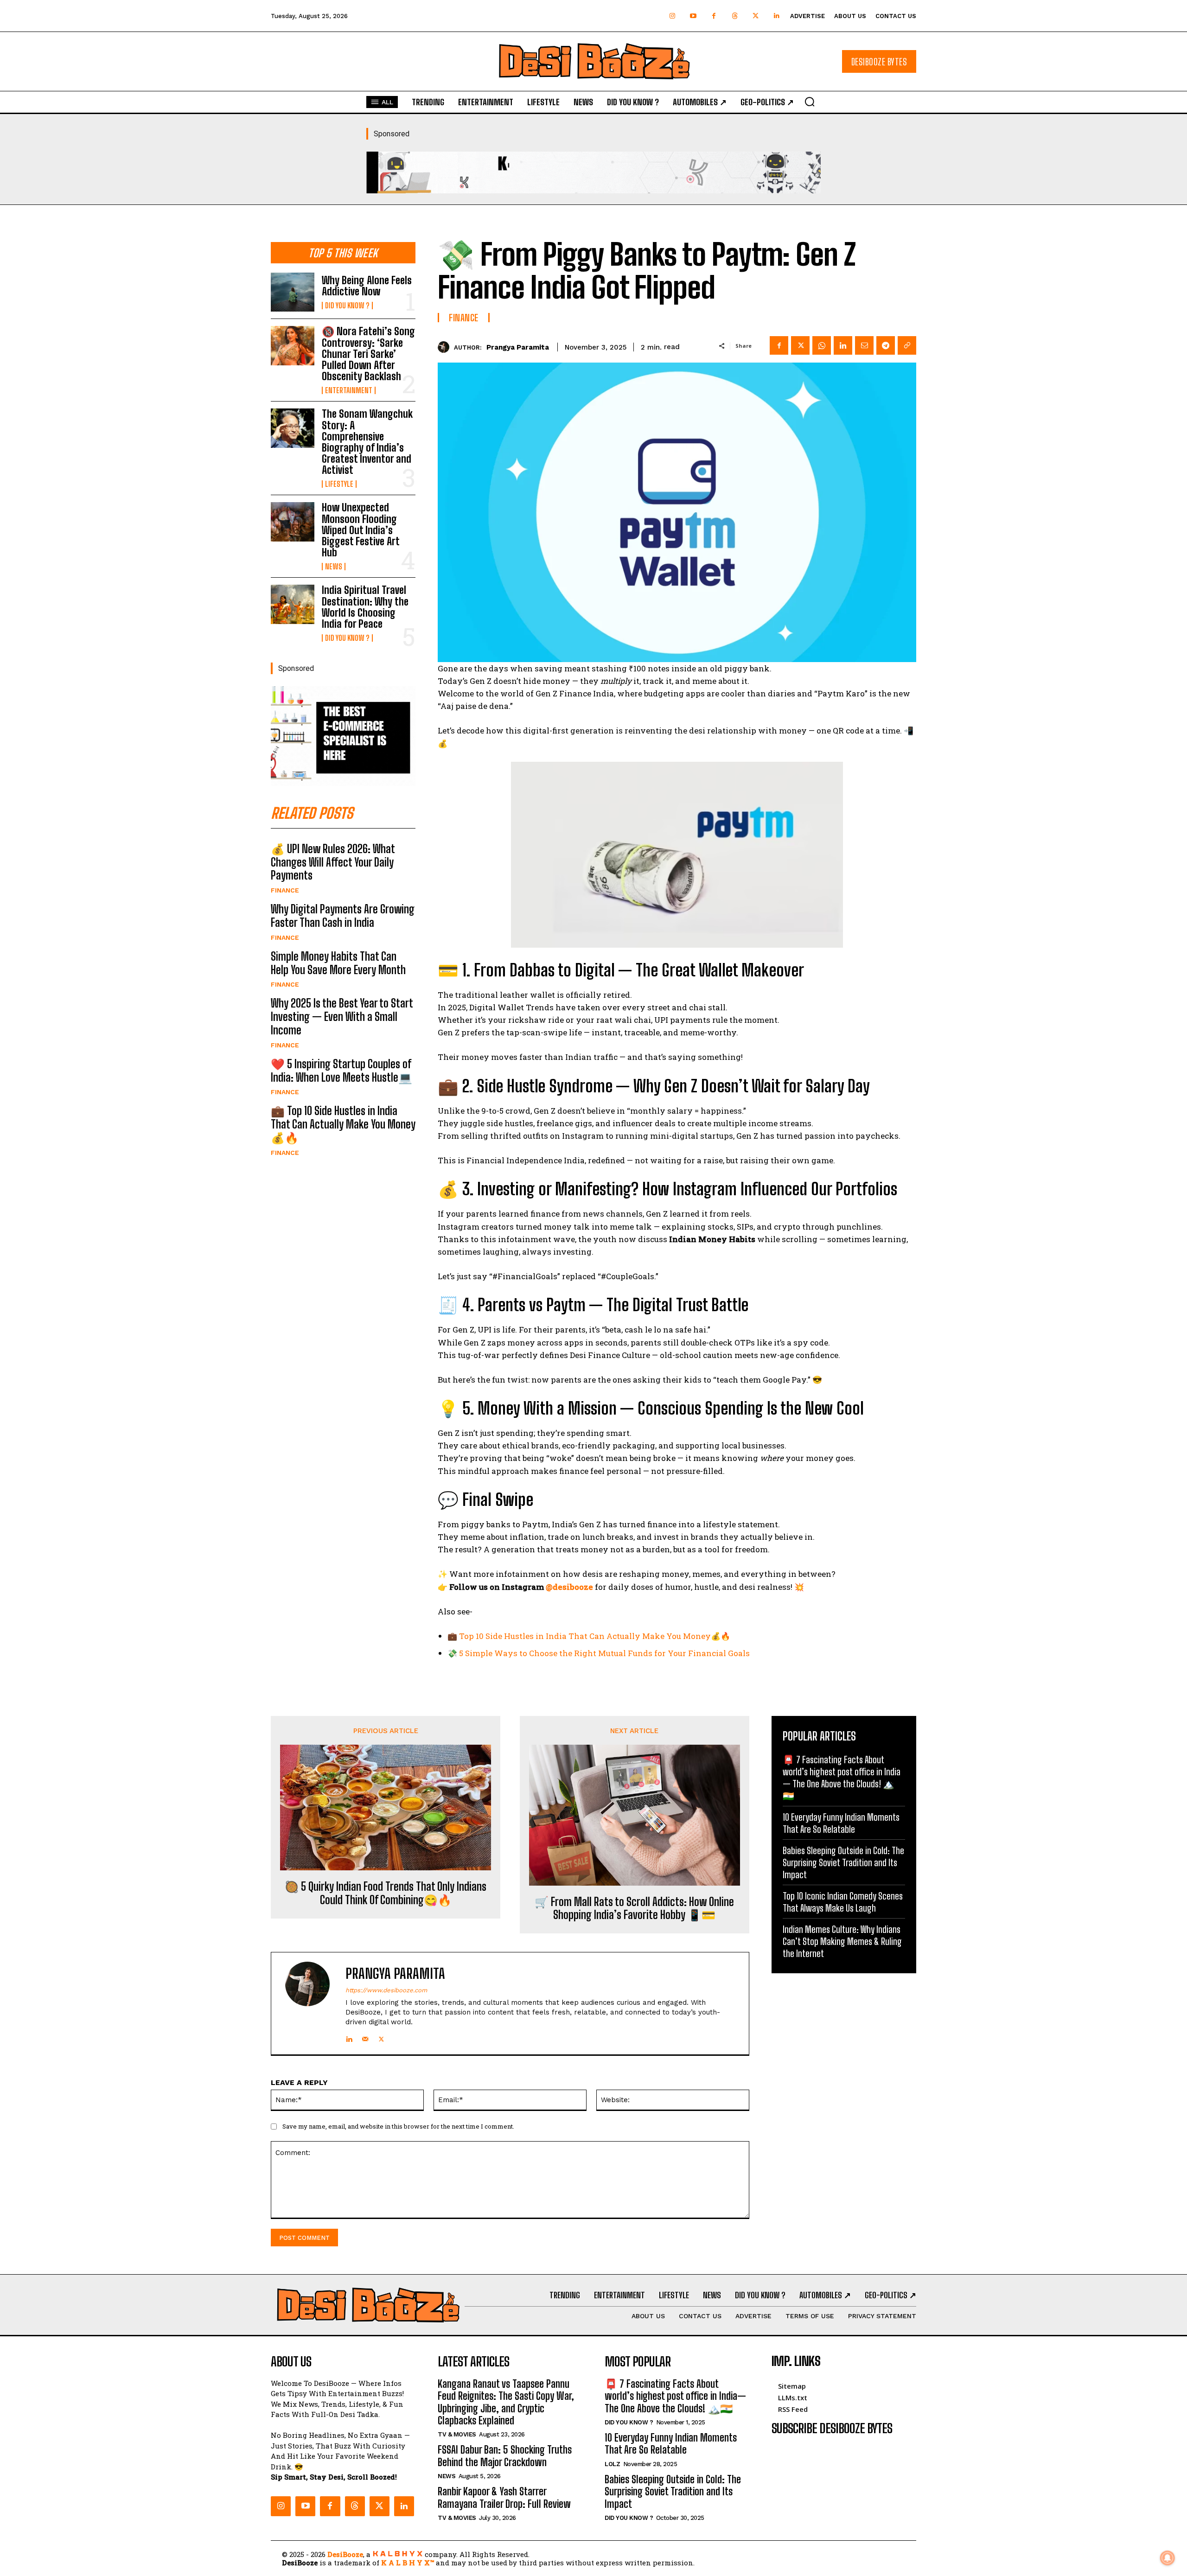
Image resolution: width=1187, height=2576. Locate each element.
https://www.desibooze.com (386, 1990)
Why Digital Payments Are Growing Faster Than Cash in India (343, 916)
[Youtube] (693, 16)
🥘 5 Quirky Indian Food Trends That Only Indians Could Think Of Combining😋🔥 (386, 1893)
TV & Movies (457, 2434)
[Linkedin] (776, 16)
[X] (800, 345)
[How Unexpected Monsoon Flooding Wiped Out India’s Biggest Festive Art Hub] (293, 522)
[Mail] (365, 2037)
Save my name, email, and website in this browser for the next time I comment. (398, 2126)
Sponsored (392, 134)
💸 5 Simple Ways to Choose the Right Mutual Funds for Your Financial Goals (599, 1653)
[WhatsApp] (822, 345)
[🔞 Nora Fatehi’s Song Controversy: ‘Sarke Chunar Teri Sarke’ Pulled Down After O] (293, 345)
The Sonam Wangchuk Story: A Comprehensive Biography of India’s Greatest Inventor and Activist (367, 442)
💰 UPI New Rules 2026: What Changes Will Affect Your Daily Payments (333, 862)
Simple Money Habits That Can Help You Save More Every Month (338, 963)
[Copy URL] (907, 345)
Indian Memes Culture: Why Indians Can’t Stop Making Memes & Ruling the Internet (842, 1941)
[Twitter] (756, 16)
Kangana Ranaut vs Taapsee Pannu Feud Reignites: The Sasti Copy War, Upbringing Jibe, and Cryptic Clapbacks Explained (506, 2402)
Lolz (612, 2464)
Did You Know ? (347, 306)
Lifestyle (339, 484)
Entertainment (349, 390)
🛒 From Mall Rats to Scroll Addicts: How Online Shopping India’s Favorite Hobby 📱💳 (634, 1909)
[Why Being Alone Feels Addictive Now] (293, 292)
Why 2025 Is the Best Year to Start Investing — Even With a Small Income (342, 1017)
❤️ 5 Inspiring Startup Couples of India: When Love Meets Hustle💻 (341, 1071)
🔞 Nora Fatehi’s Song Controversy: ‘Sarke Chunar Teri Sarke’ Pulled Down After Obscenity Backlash (368, 354)
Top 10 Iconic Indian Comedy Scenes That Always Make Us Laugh (843, 1902)
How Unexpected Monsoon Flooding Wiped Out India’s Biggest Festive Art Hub (361, 530)
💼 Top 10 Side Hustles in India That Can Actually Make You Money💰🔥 (343, 1124)
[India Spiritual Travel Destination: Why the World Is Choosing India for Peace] (293, 604)
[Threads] (735, 16)
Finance (285, 890)
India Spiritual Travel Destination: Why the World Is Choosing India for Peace (365, 607)
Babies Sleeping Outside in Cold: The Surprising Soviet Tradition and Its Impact (843, 1862)
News (334, 567)
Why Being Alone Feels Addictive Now (367, 286)
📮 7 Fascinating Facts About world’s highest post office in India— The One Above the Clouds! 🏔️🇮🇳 (842, 1778)
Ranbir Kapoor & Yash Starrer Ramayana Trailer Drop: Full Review (504, 2497)
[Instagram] (672, 16)
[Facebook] (714, 16)
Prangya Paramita (518, 347)
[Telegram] (886, 345)
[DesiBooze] (593, 61)
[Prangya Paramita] (446, 347)
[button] (810, 102)
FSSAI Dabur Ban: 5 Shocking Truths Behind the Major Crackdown (505, 2456)
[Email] (864, 345)
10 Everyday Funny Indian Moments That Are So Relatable (841, 1823)
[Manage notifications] (1168, 2558)
